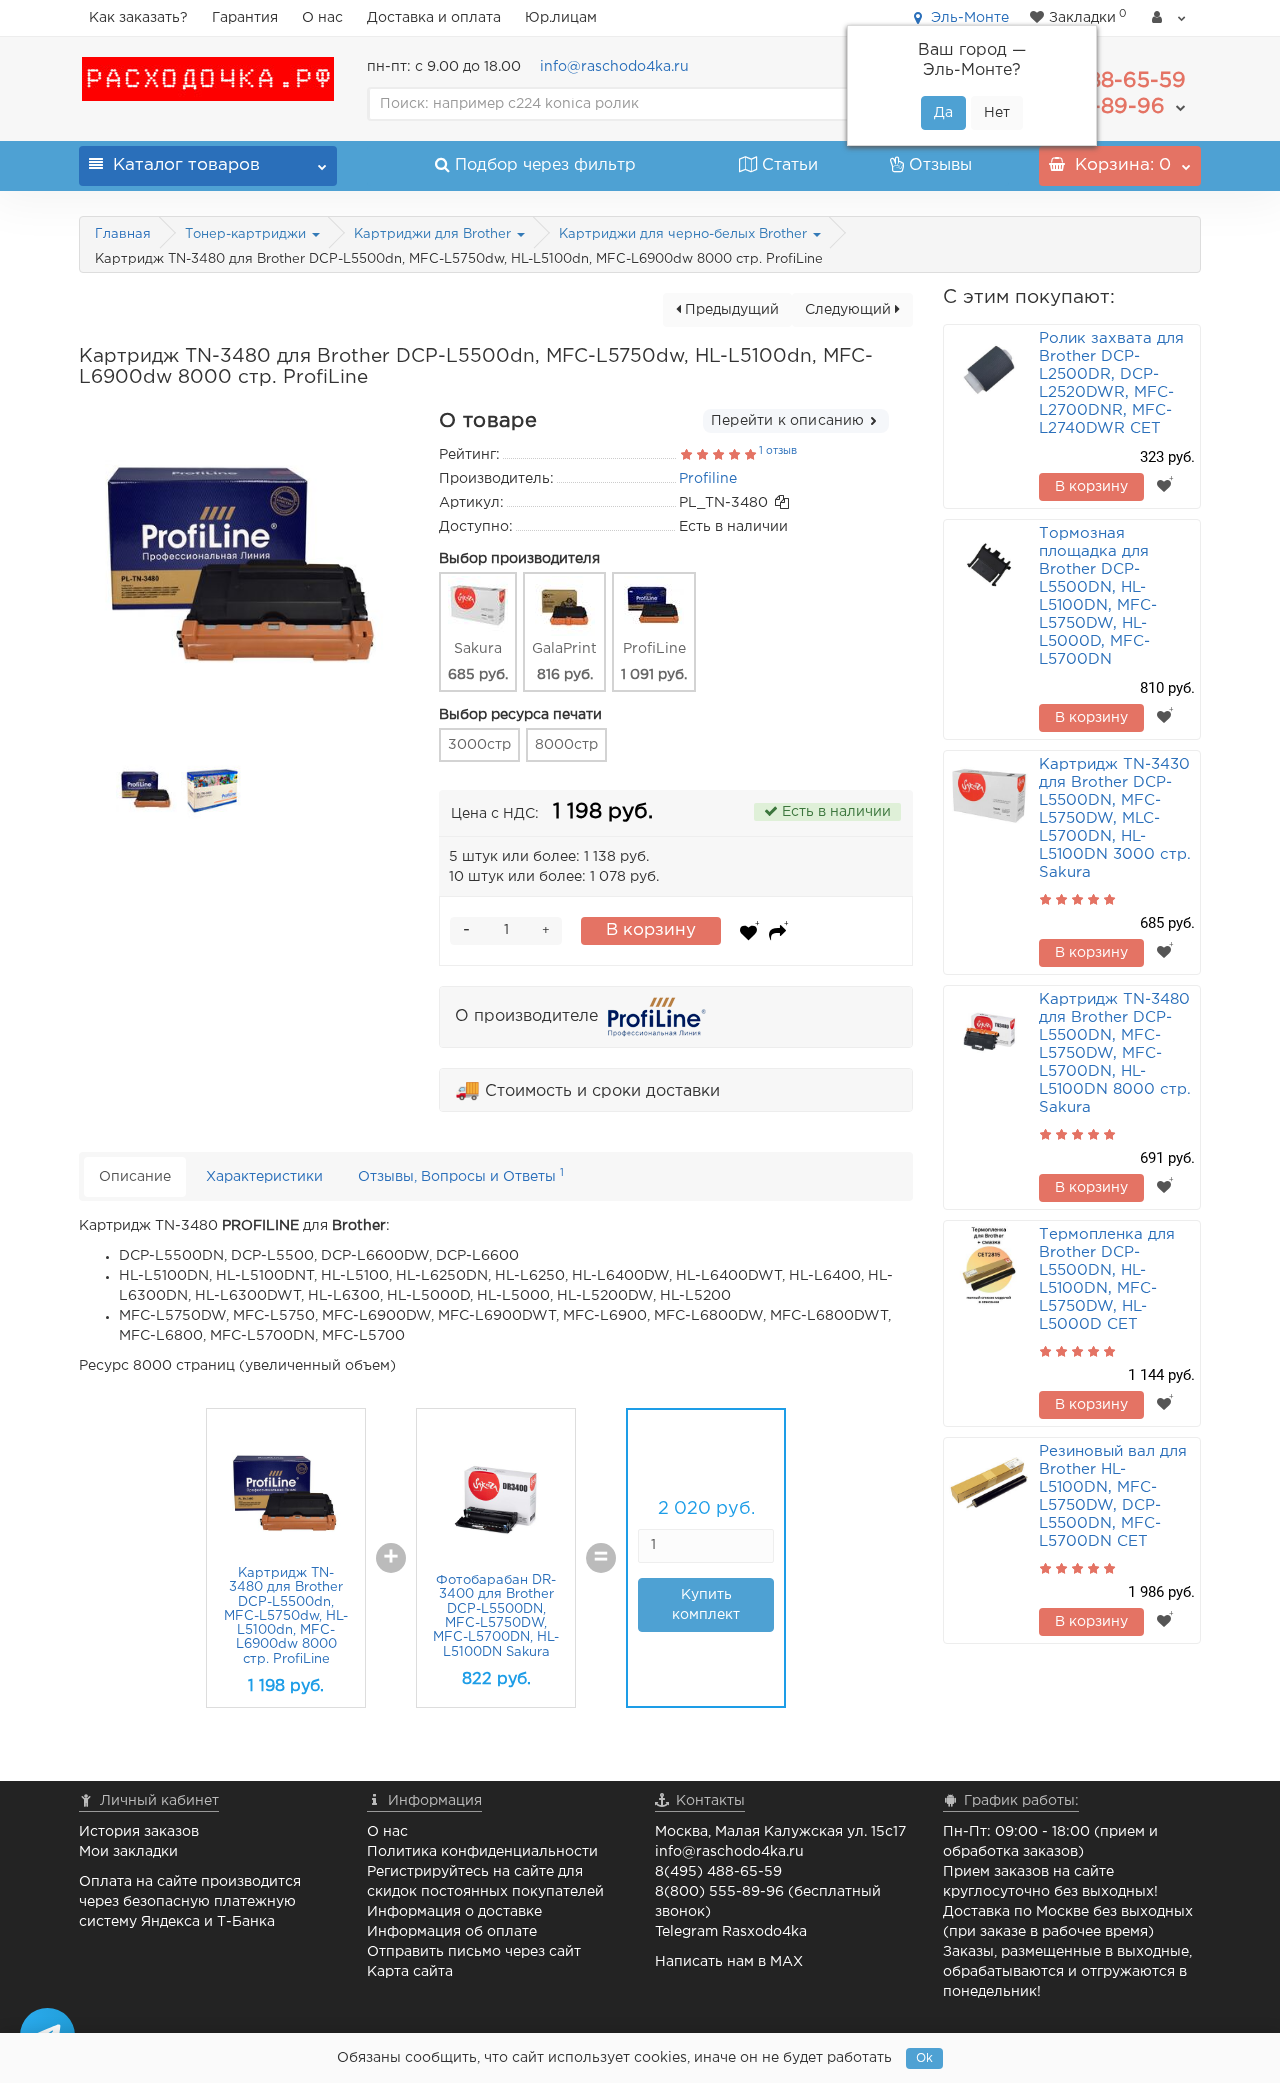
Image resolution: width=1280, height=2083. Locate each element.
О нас (322, 18)
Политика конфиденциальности (482, 1852)
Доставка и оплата (434, 18)
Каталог (186, 165)
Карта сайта (410, 1972)
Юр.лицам (561, 18)
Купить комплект (706, 1605)
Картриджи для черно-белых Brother (685, 234)
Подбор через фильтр (545, 165)
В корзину (651, 930)
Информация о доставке (454, 1912)
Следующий (850, 310)
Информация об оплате (452, 1932)
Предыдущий (730, 310)
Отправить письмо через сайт (474, 1952)
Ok (924, 2058)
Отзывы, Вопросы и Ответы (461, 1175)
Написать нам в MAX (729, 1962)
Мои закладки (128, 1852)
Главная (123, 234)
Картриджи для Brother (434, 234)
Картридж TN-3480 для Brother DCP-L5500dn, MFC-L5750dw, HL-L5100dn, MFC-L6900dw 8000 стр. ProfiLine (286, 1616)
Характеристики (264, 1177)
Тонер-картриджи (247, 234)
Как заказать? (138, 18)
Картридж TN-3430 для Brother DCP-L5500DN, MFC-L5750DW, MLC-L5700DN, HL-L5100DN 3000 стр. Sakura (1115, 818)
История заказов (139, 1832)
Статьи (790, 165)
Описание (135, 1177)
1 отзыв (778, 451)
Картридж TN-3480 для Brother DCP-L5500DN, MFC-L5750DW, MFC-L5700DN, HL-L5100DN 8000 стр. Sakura (1115, 1053)
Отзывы (940, 165)
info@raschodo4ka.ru (614, 67)
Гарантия (245, 18)
